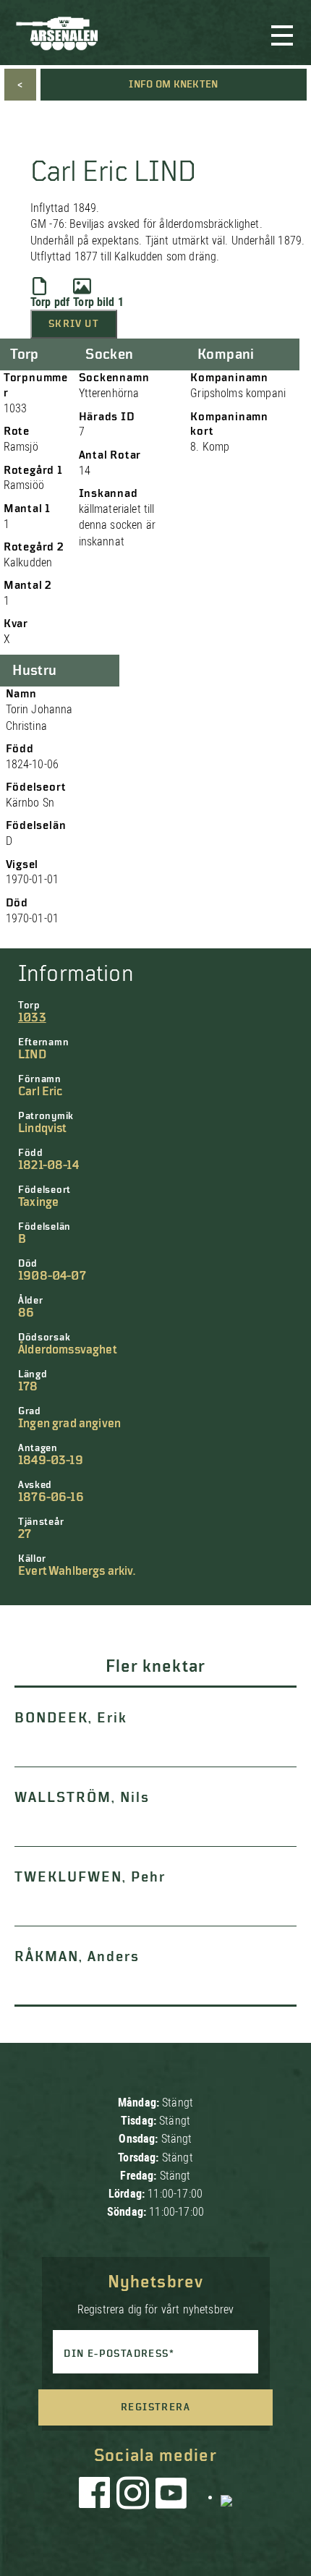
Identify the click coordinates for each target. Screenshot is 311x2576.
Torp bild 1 (98, 302)
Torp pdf (50, 302)
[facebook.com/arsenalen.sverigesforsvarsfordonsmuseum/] (97, 2496)
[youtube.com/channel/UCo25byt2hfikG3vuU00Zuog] (171, 2496)
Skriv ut (74, 324)
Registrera (155, 2407)
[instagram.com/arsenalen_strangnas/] (133, 2496)
